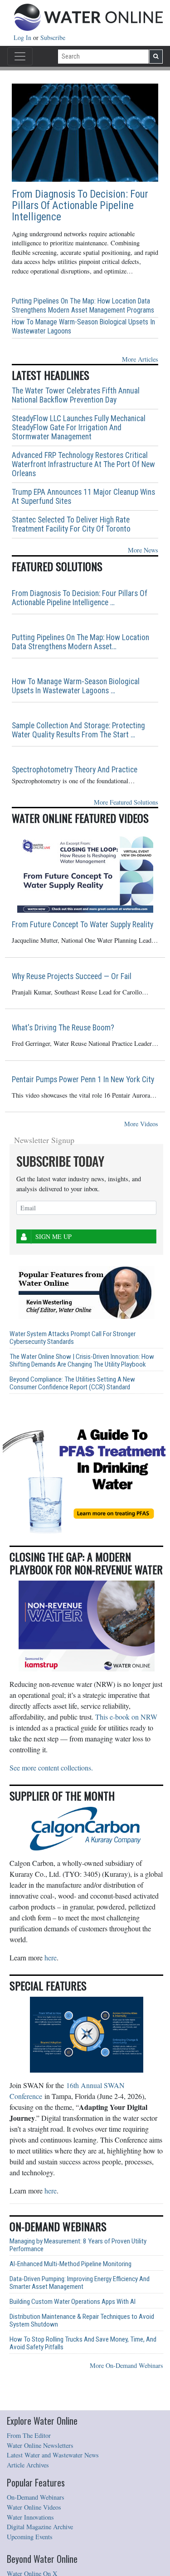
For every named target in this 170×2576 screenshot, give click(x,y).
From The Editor (29, 2435)
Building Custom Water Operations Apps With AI (73, 2302)
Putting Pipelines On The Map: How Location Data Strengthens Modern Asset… (80, 642)
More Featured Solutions (126, 802)
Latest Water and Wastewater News (53, 2455)
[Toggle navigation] (20, 56)
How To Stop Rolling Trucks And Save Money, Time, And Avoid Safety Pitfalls (83, 2343)
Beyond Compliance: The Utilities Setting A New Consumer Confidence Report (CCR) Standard (72, 1383)
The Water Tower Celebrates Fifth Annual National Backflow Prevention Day (76, 395)
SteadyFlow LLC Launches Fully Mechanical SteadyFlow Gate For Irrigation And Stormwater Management (79, 428)
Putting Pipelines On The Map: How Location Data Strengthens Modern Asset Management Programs (83, 306)
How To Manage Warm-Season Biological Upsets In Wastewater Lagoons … (76, 686)
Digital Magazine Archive (40, 2527)
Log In (23, 37)
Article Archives (28, 2465)
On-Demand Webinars (36, 2497)
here (51, 1957)
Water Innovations (30, 2517)
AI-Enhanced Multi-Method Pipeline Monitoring (70, 2264)
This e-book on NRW (126, 1717)
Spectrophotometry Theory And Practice (75, 770)
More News (143, 550)
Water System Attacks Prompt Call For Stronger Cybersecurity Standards (73, 1338)
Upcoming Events (30, 2537)
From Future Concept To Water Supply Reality (83, 925)
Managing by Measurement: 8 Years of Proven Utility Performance (78, 2245)
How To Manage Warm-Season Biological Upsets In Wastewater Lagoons (83, 326)
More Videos (141, 1124)
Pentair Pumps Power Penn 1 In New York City (83, 1079)
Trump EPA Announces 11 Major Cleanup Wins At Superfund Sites (83, 497)
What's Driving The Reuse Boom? (63, 1028)
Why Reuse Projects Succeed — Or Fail (72, 976)
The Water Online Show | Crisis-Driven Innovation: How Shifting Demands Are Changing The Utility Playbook (82, 1361)
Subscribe (53, 37)
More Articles (140, 359)
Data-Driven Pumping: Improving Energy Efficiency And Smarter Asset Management (80, 2283)
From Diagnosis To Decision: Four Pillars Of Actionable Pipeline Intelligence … (80, 598)
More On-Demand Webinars (126, 2365)
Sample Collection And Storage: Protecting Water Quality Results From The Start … (78, 730)
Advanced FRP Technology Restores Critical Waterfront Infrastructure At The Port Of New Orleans (83, 464)
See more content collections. (51, 1768)
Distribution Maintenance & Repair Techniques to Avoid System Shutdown (82, 2321)
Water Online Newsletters (40, 2445)
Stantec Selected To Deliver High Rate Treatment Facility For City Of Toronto (71, 524)
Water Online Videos (34, 2507)
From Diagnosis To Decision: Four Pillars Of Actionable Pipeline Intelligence (80, 206)
